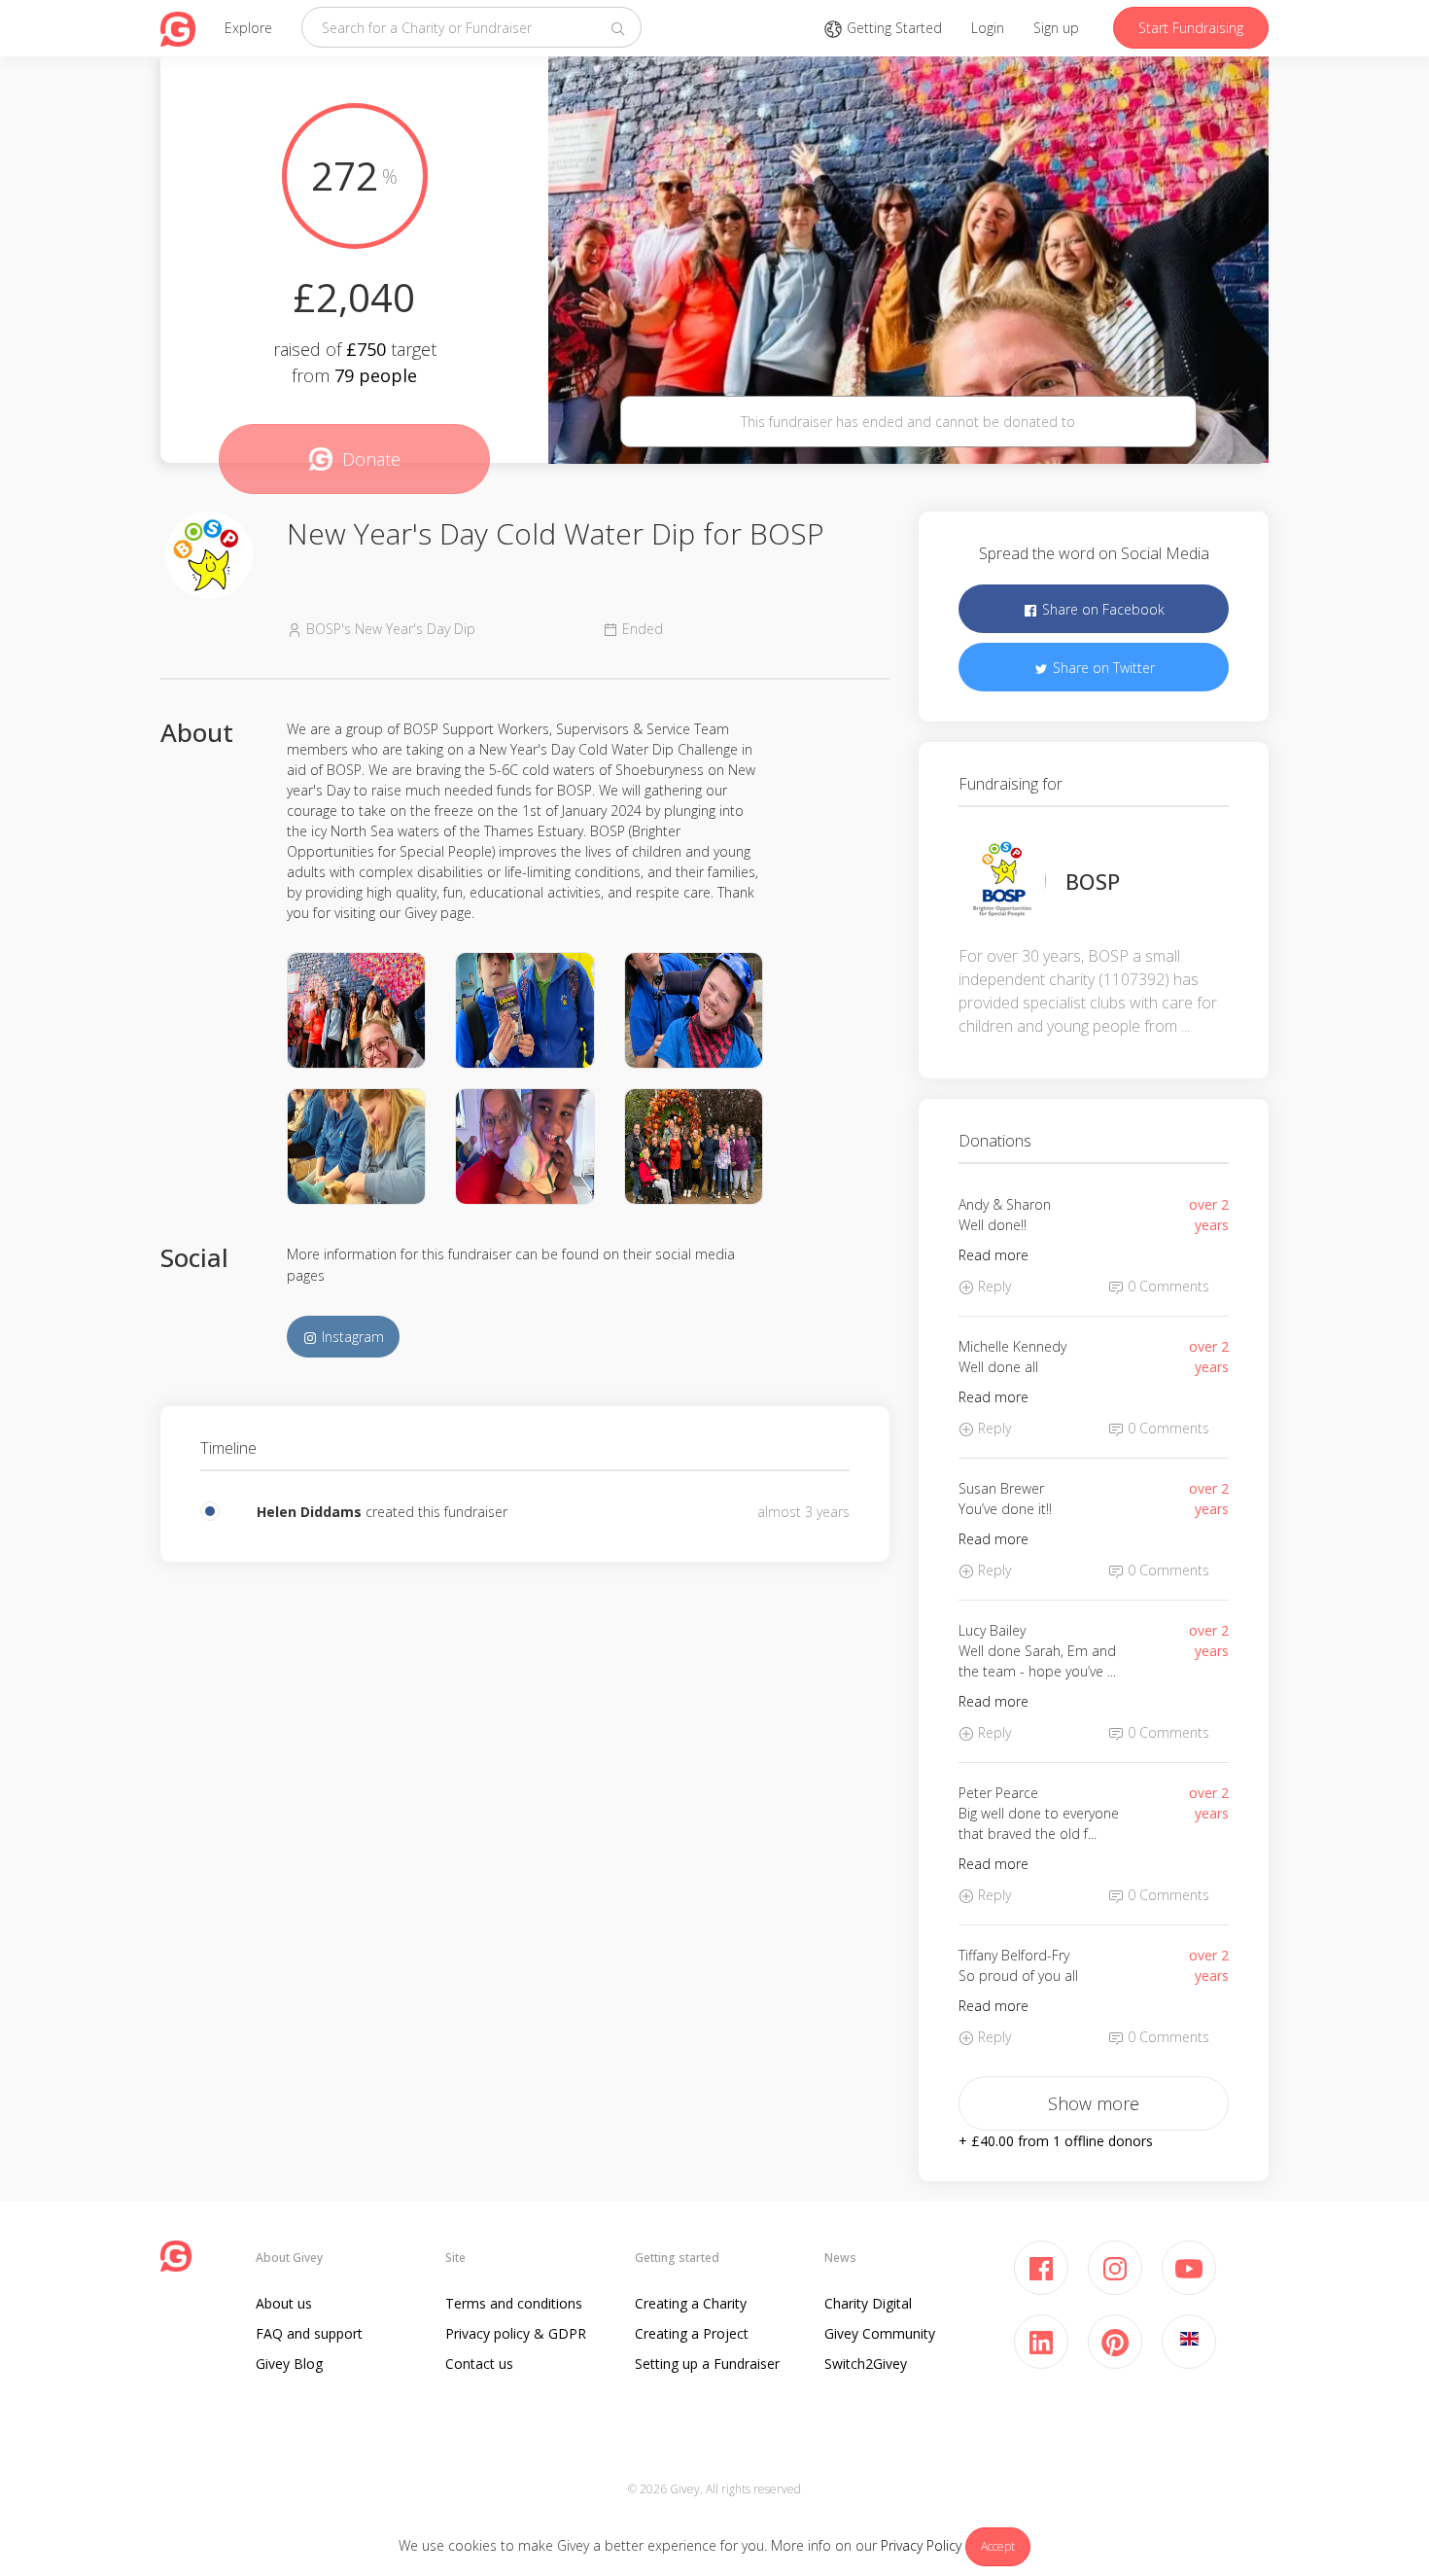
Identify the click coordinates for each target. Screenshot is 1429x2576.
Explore (248, 28)
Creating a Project (692, 2333)
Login (988, 28)
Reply (993, 1286)
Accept (998, 2546)
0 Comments (1167, 1286)
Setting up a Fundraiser (707, 2364)
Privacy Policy (921, 2545)
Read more (993, 1255)
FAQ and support (309, 2333)
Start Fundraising (1191, 28)
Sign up (1056, 28)
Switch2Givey (866, 2364)
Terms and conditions (514, 2303)
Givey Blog (289, 2364)
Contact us (479, 2364)
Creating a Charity (691, 2303)
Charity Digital (868, 2303)
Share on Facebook (1101, 609)
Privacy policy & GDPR (516, 2333)
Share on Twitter (1102, 668)
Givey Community (880, 2333)
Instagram (351, 1337)
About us (284, 2303)
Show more (1094, 2103)
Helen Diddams (309, 1512)
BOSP (1093, 881)
